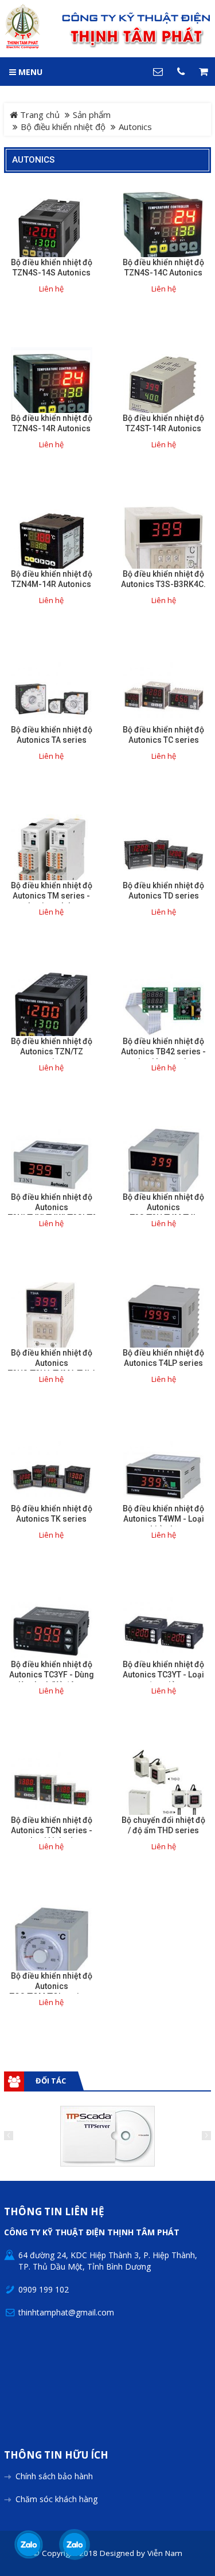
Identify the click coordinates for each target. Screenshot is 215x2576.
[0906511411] (74, 2545)
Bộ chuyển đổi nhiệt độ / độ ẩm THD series (163, 1825)
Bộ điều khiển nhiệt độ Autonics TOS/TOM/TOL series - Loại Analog (52, 1991)
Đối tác (51, 2081)
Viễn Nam (165, 2553)
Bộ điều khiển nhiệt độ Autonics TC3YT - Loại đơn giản (163, 1675)
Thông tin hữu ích (56, 2455)
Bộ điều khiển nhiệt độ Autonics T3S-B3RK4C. (163, 579)
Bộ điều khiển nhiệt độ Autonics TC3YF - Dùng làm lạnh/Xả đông (52, 1675)
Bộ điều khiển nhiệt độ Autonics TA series (52, 735)
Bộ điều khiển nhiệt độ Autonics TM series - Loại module (52, 896)
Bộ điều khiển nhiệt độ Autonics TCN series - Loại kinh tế (52, 1830)
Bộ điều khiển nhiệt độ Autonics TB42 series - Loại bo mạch (163, 1051)
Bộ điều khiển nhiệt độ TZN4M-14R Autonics (52, 579)
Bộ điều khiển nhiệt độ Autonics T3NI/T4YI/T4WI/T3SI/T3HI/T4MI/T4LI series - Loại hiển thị (52, 1212)
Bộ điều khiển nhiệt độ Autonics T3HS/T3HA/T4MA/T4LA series (52, 1368)
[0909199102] (29, 2545)
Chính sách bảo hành (54, 2476)
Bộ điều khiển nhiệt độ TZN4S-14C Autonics (163, 267)
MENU (29, 72)
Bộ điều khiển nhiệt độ (63, 127)
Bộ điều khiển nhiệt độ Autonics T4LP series (163, 1358)
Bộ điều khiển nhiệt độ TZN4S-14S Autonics (52, 267)
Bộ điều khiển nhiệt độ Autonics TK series (52, 1514)
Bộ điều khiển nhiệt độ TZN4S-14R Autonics (52, 423)
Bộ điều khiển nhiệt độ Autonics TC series (163, 735)
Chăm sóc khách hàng (56, 2499)
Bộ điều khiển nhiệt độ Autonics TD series (163, 891)
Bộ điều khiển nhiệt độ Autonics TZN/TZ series (52, 1051)
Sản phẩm (92, 115)
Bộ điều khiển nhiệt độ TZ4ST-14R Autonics (163, 423)
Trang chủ (39, 115)
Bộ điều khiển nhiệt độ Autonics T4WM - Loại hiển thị (163, 1519)
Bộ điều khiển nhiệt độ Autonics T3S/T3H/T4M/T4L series (163, 1212)
